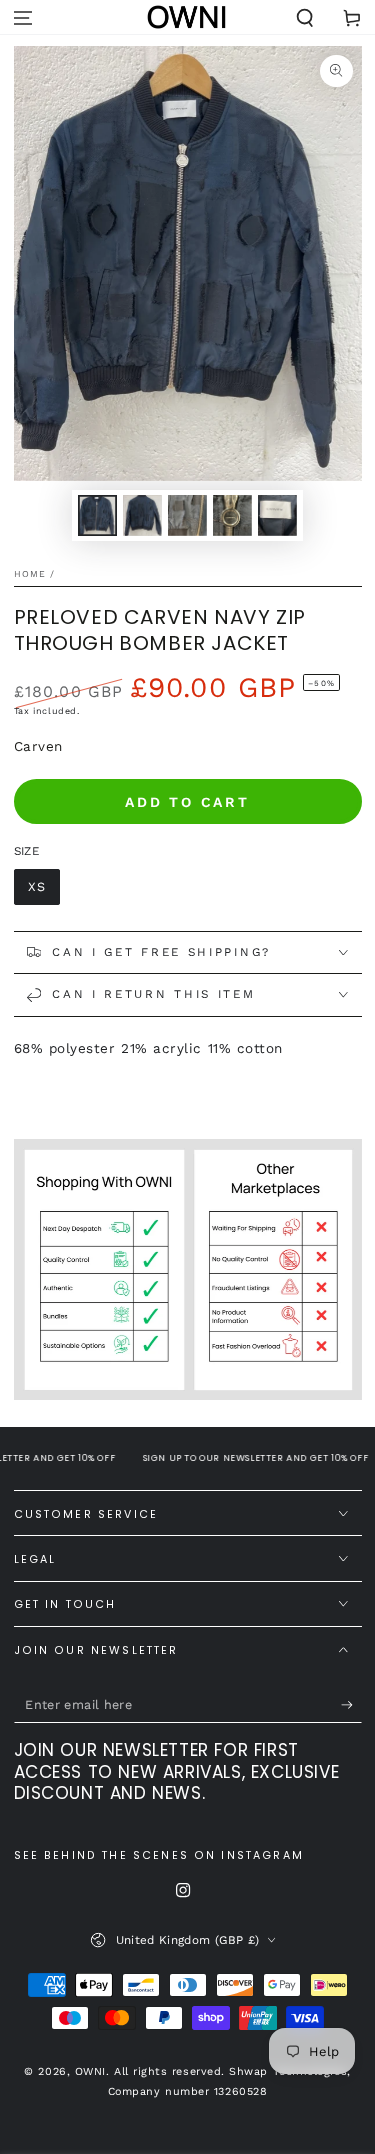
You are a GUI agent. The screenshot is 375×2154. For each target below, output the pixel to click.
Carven (38, 746)
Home (30, 574)
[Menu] (23, 18)
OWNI (90, 2071)
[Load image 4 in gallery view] (233, 515)
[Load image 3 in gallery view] (188, 515)
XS (37, 886)
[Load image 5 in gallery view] (278, 515)
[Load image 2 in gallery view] (143, 515)
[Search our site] (304, 18)
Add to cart (187, 802)
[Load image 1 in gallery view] (98, 515)
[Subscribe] (351, 1705)
